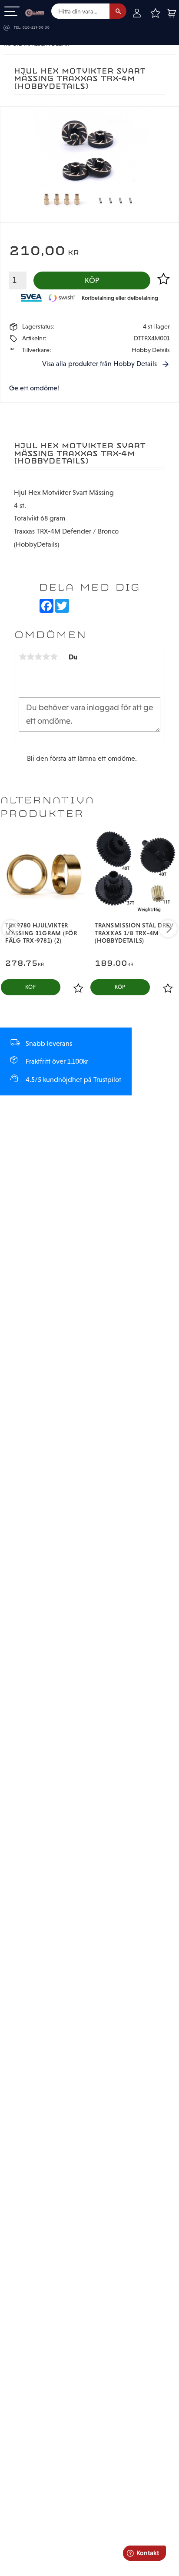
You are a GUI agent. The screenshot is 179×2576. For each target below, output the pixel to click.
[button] (12, 12)
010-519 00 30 (36, 28)
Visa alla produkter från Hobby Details (99, 364)
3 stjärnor (38, 657)
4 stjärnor (46, 657)
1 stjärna (23, 657)
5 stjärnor (54, 657)
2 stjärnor (30, 657)
